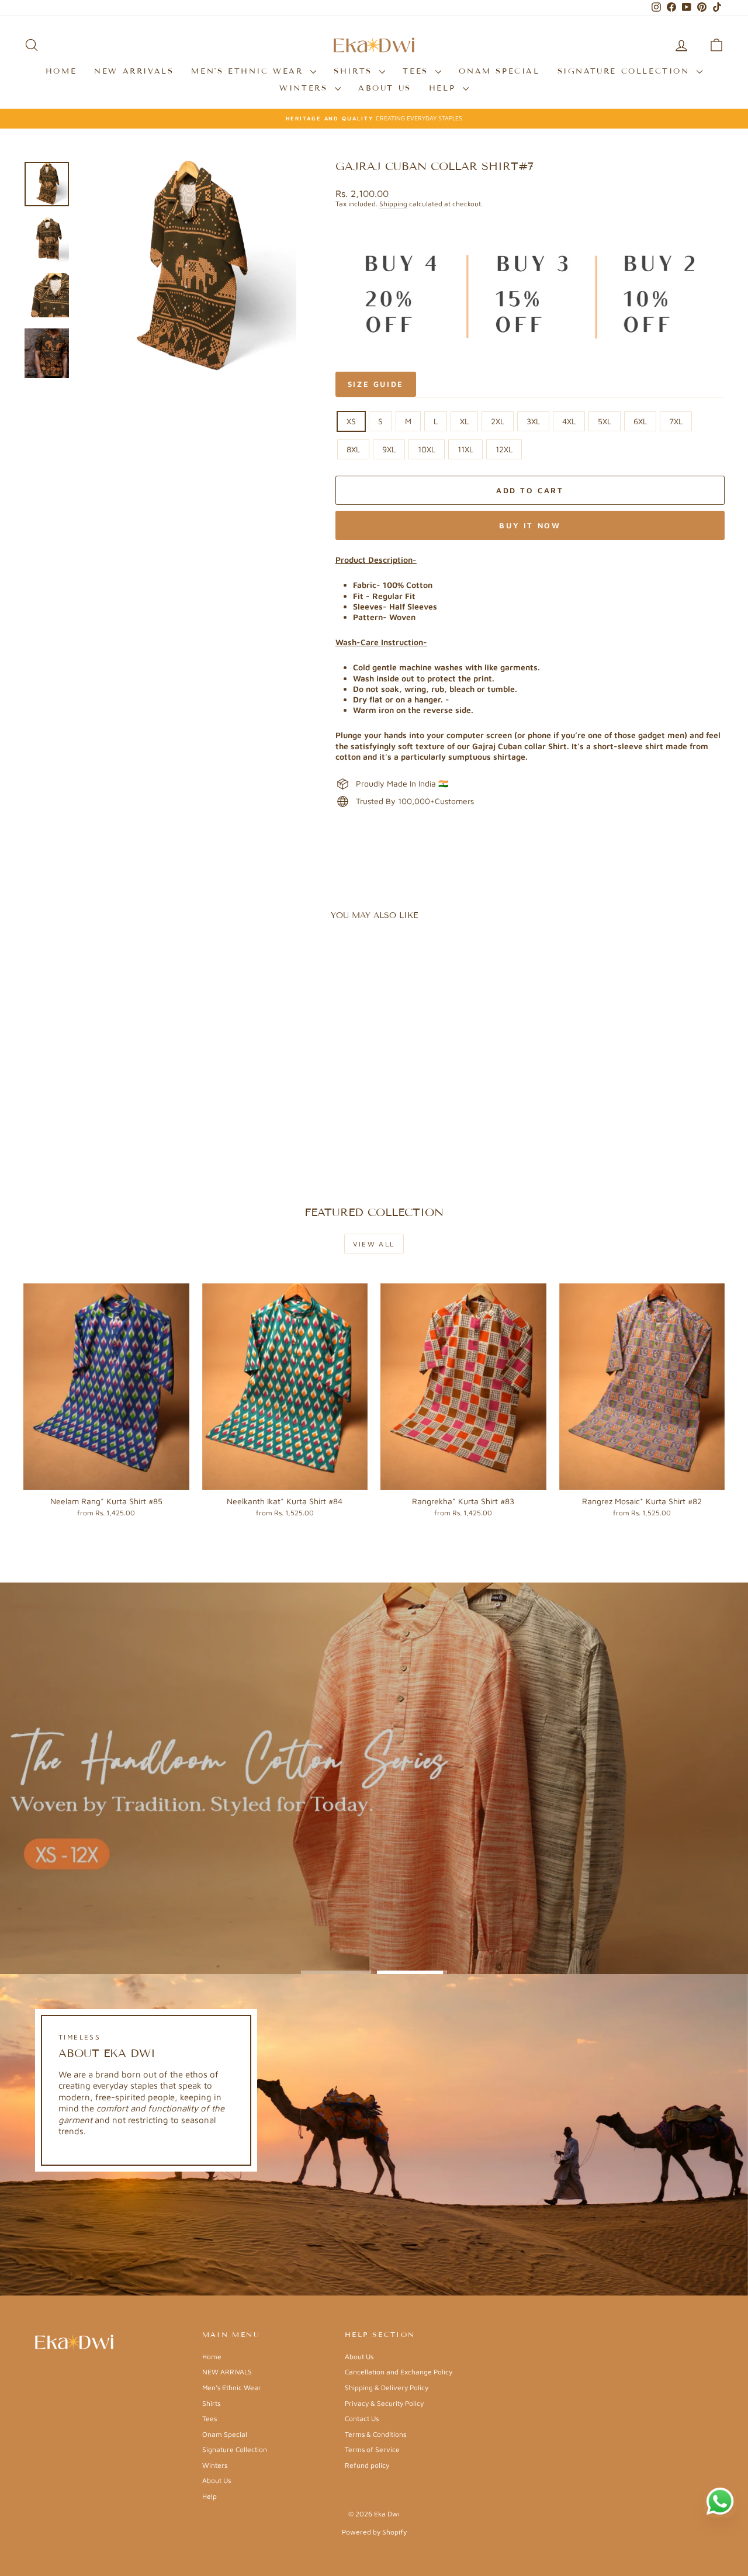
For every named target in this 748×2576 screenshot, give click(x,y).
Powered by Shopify (374, 2532)
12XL (504, 449)
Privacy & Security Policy (384, 2403)
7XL (676, 421)
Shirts (355, 71)
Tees (418, 71)
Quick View (106, 1102)
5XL (605, 421)
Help (444, 88)
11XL (465, 449)
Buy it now (530, 525)
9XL (389, 449)
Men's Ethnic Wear (249, 71)
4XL (569, 421)
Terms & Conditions (375, 2434)
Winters (306, 88)
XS (351, 421)
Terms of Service (372, 2449)
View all (374, 1244)
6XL (640, 421)
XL (464, 421)
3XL (533, 421)
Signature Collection (626, 71)
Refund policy (367, 2465)
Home (61, 71)
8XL (353, 449)
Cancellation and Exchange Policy (399, 2372)
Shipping (393, 204)
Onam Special (499, 71)
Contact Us (362, 2419)
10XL (427, 449)
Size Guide (376, 384)
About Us (385, 88)
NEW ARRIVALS (134, 71)
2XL (498, 421)
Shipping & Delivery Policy (387, 2388)
